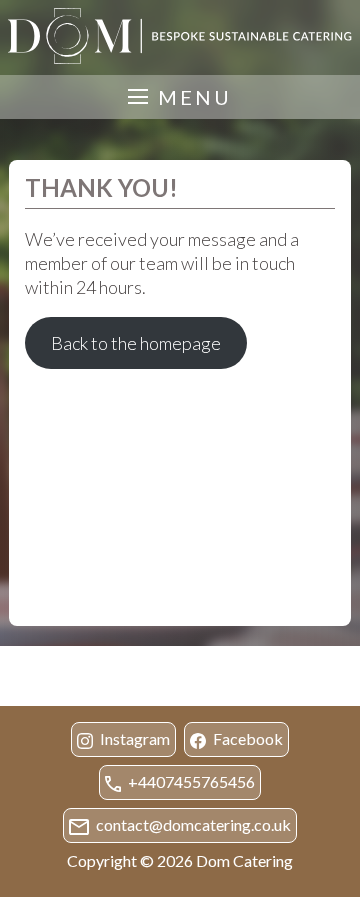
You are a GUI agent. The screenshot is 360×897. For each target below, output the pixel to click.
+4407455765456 (190, 781)
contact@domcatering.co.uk (192, 824)
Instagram (133, 738)
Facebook (246, 738)
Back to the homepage (136, 343)
